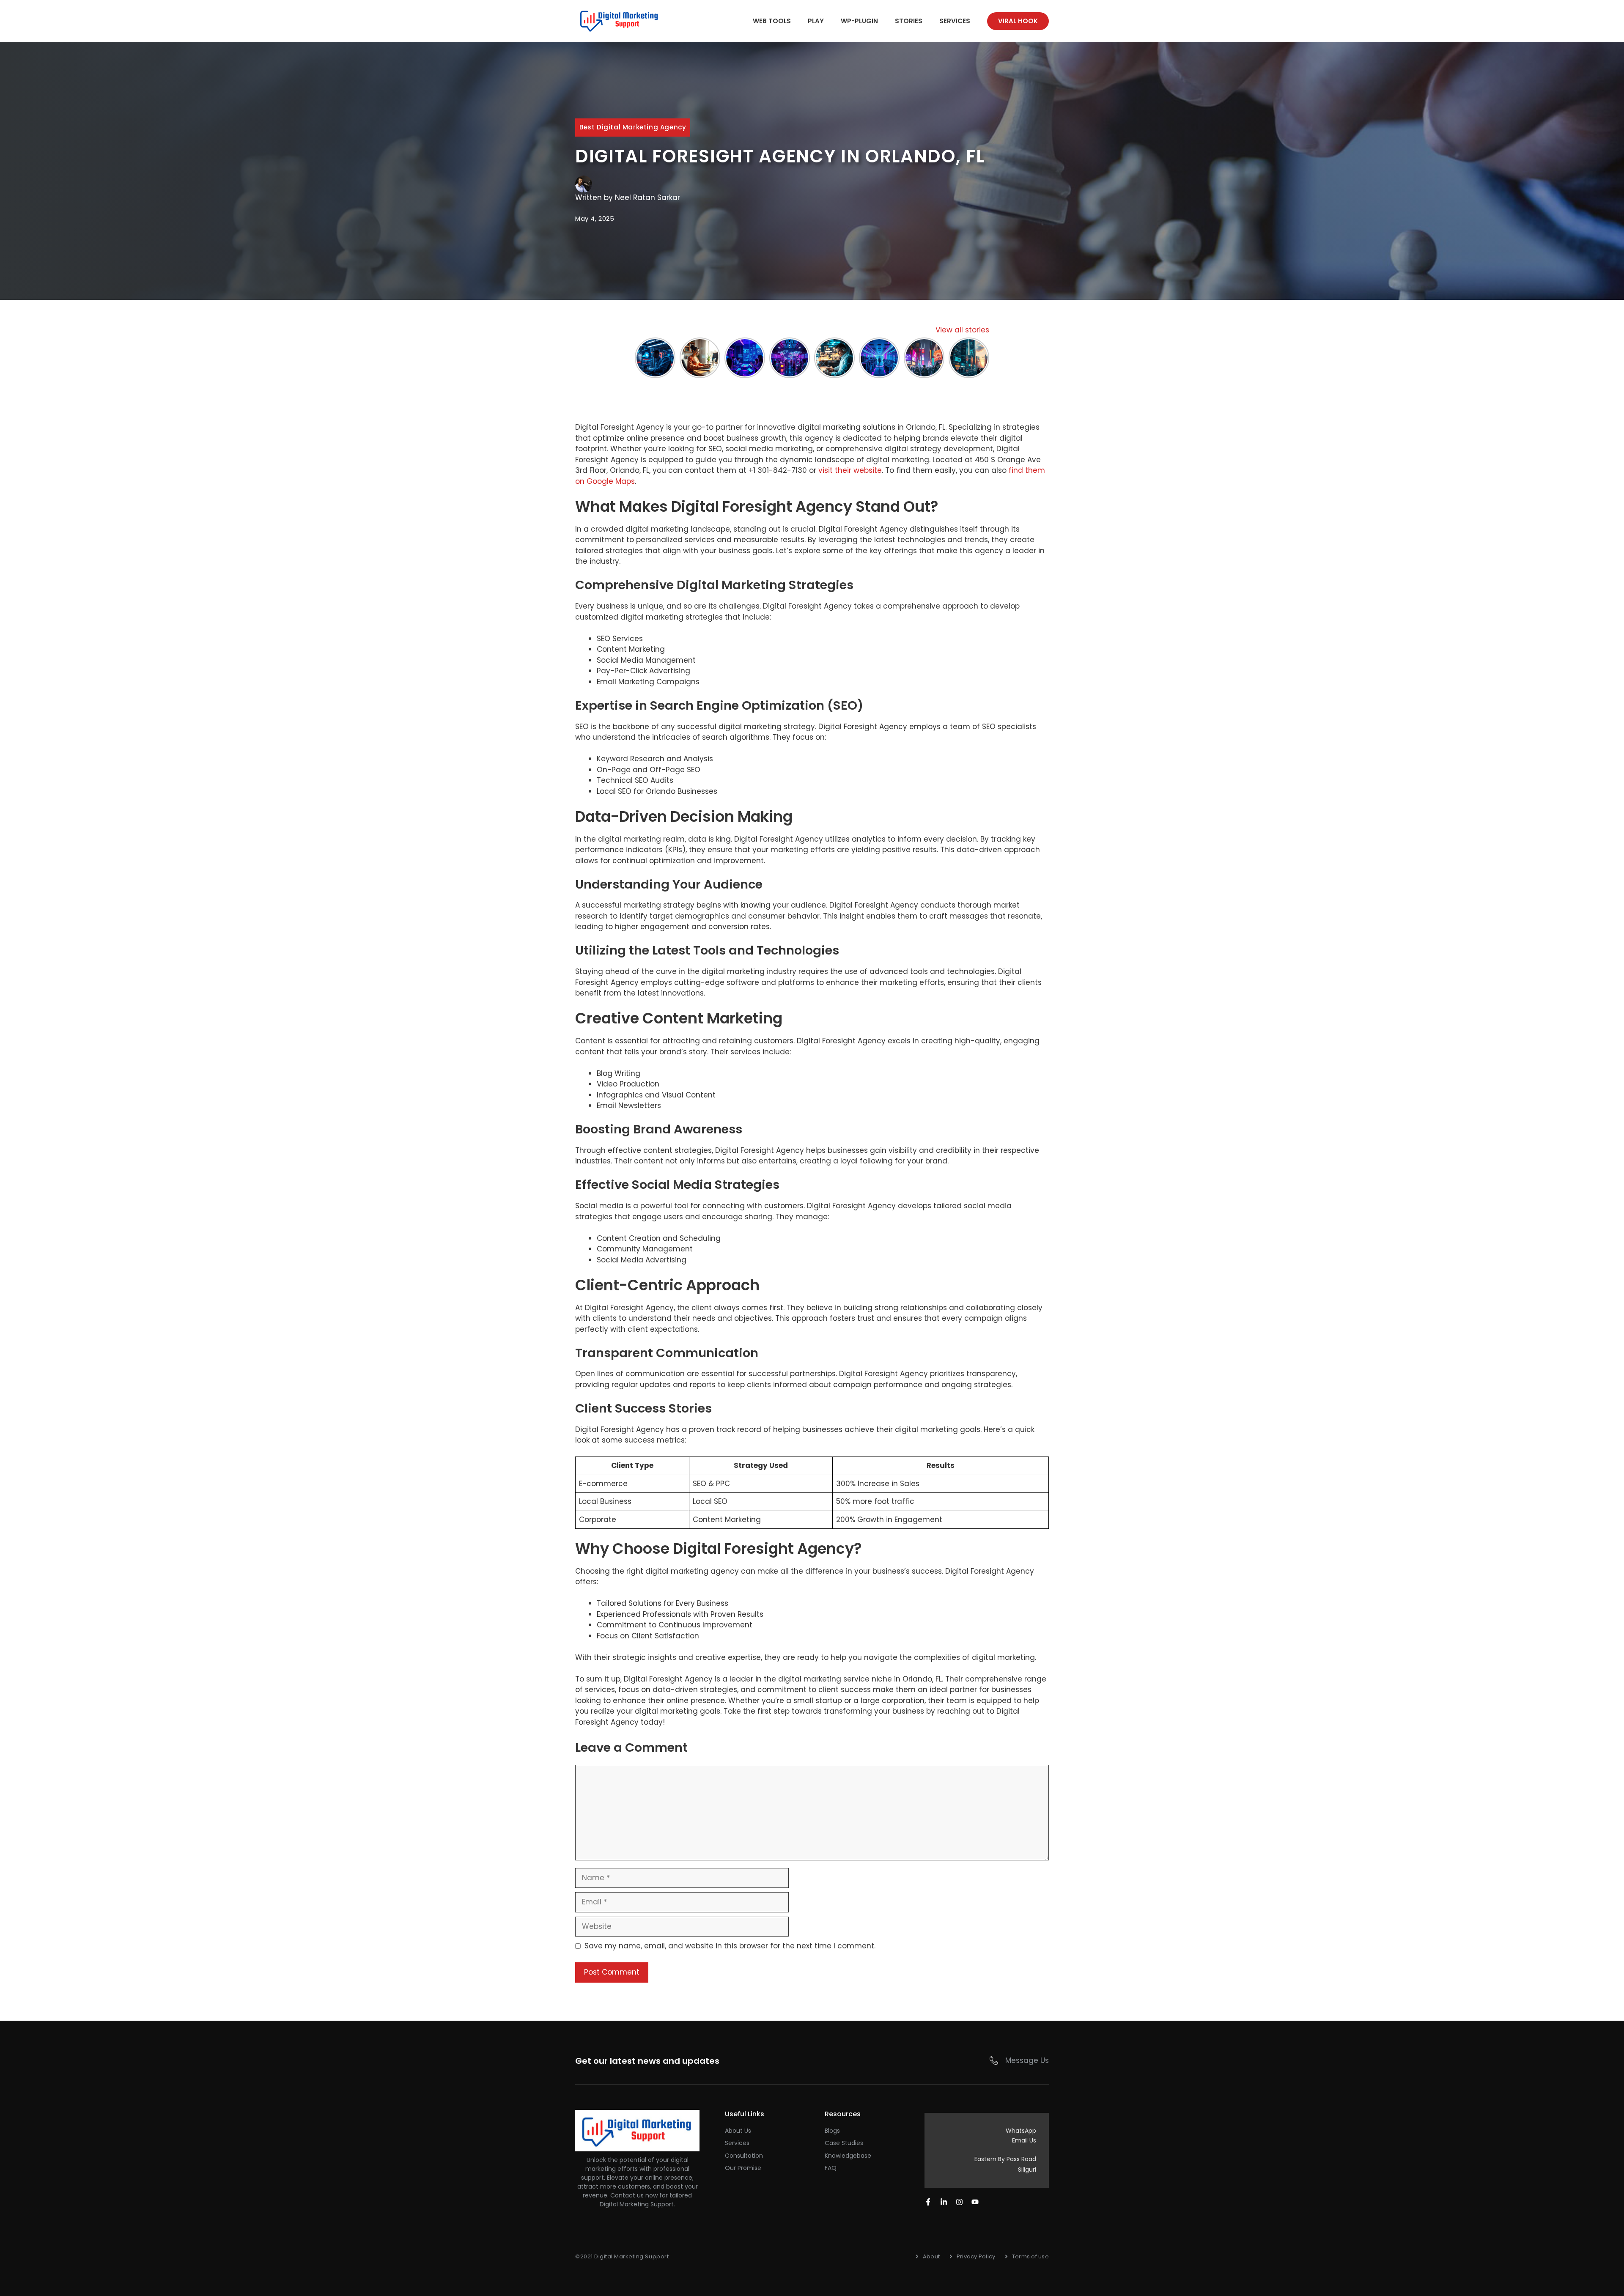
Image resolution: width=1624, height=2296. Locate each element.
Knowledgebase (848, 2156)
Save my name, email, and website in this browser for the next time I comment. (730, 1946)
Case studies (844, 2143)
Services (955, 21)
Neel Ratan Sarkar (647, 198)
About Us (738, 2131)
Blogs (832, 2131)
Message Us (1027, 2060)
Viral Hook (1018, 21)
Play (816, 21)
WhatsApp (1021, 2131)
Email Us (1024, 2140)
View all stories (962, 330)
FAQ (831, 2168)
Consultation (744, 2156)
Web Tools (772, 21)
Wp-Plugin (859, 21)
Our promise (743, 2168)
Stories (909, 21)
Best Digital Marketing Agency (633, 127)
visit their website (850, 470)
